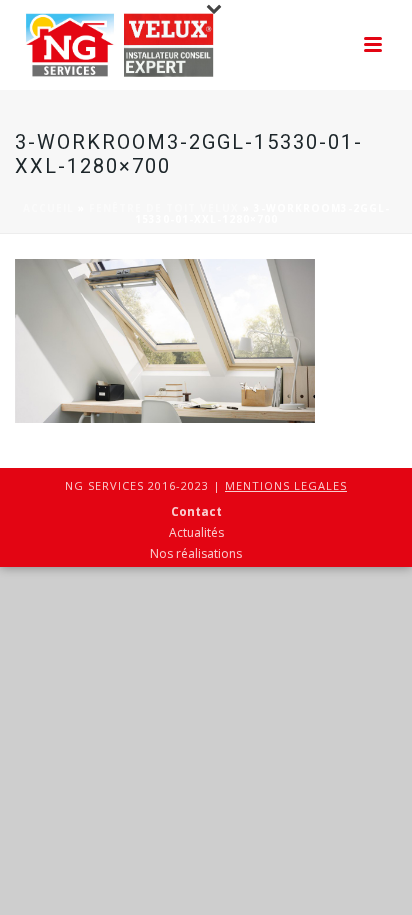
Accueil (48, 208)
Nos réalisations (196, 554)
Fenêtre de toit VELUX (164, 208)
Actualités (196, 533)
